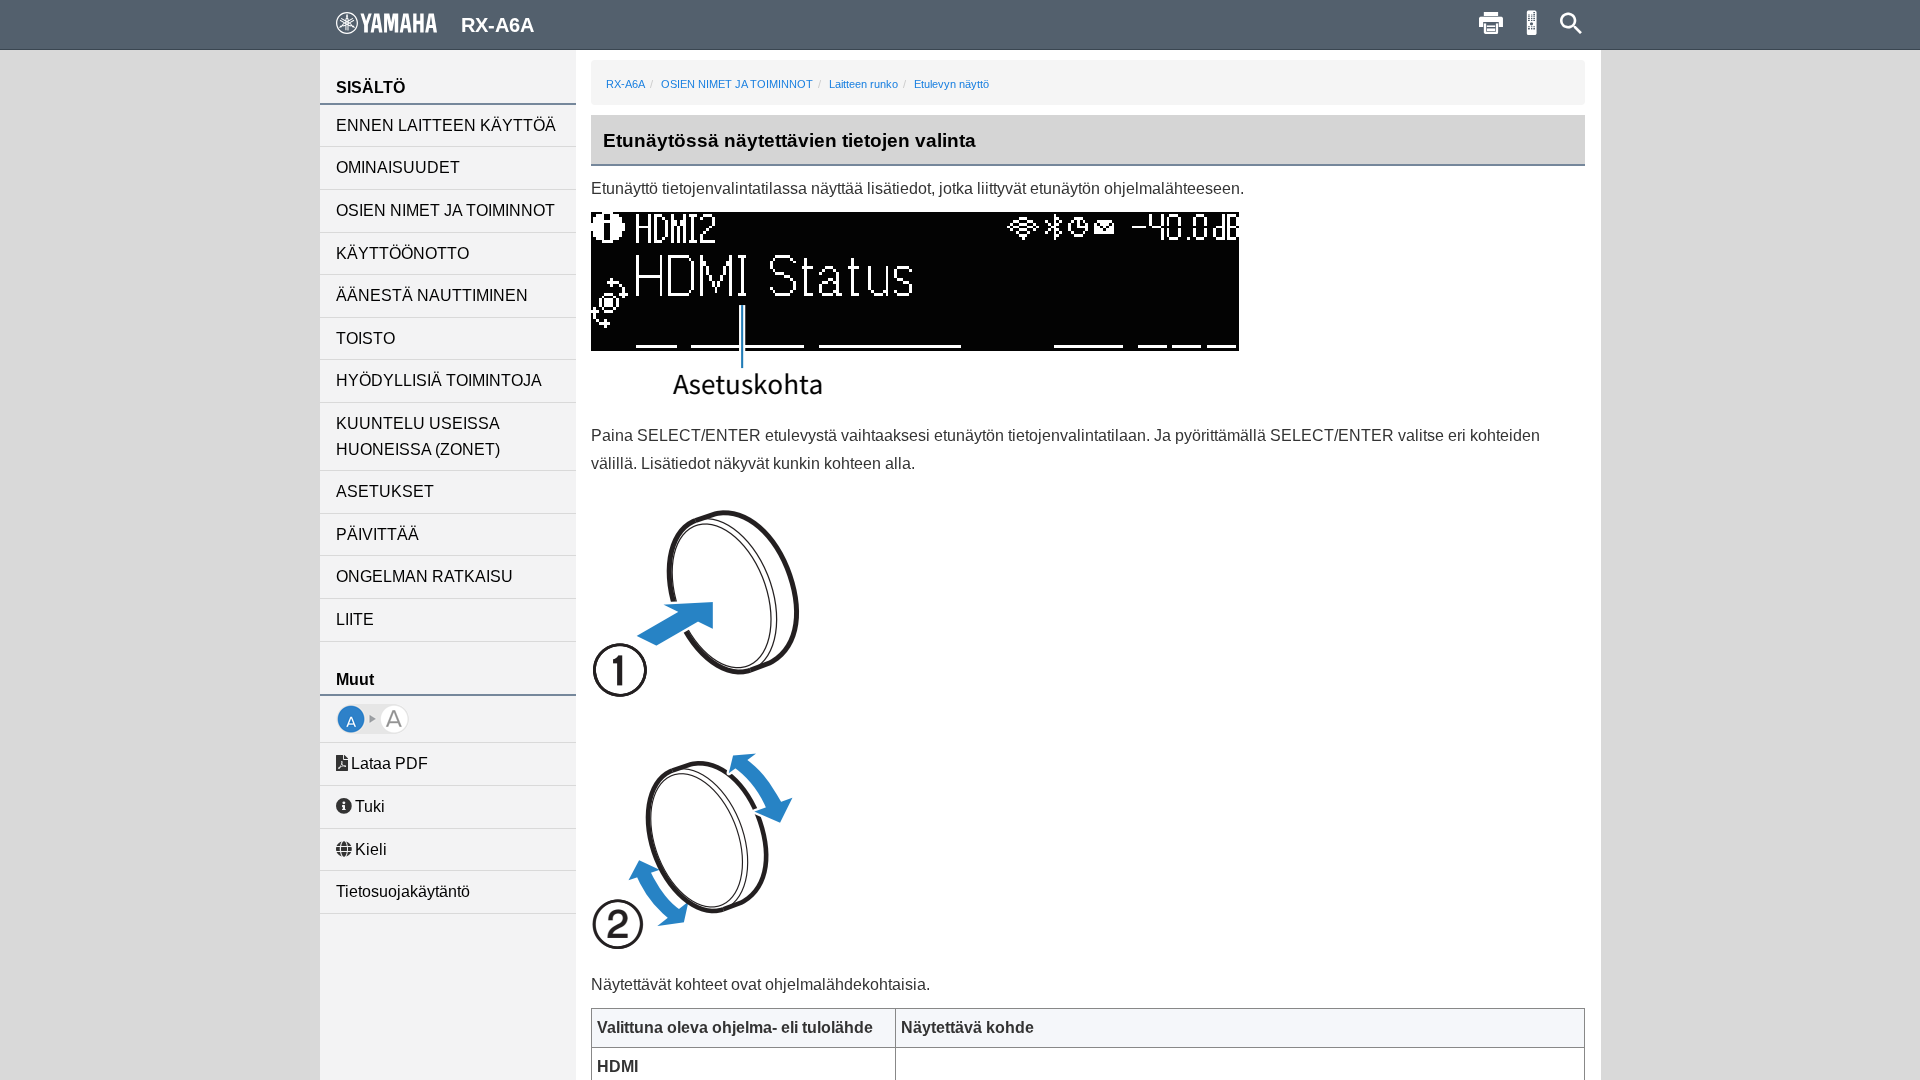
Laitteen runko (863, 84)
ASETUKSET (385, 491)
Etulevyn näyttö (951, 84)
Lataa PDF (389, 763)
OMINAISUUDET (398, 167)
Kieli (371, 849)
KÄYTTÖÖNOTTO (402, 253)
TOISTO (365, 338)
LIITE (355, 619)
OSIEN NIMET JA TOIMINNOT (445, 210)
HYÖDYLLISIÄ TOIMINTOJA (439, 380)
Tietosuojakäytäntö (403, 891)
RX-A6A (625, 84)
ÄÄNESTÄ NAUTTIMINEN (432, 295)
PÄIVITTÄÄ (377, 534)
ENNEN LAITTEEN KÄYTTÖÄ (446, 125)
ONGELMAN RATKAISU (424, 576)
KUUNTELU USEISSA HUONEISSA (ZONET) (418, 436)
